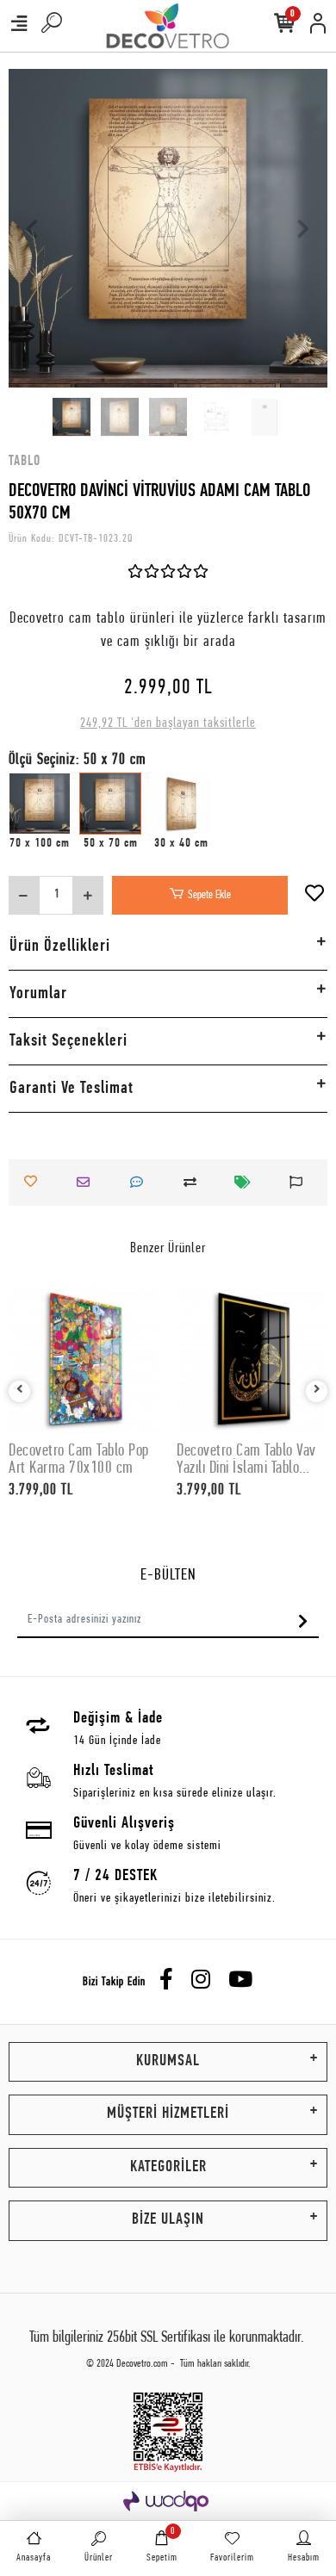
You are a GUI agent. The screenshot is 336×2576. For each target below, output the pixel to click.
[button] (33, 228)
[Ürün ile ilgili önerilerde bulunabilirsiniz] (301, 1182)
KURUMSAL (168, 2061)
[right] (317, 1391)
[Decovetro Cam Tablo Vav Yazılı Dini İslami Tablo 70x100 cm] (252, 1359)
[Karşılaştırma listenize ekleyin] (195, 1182)
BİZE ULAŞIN (168, 2220)
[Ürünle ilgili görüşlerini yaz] (141, 1182)
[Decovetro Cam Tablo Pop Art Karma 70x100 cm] (84, 1359)
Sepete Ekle (209, 895)
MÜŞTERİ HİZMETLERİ (168, 2114)
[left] (20, 1391)
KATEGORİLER (168, 2167)
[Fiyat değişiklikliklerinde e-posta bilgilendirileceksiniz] (247, 1182)
